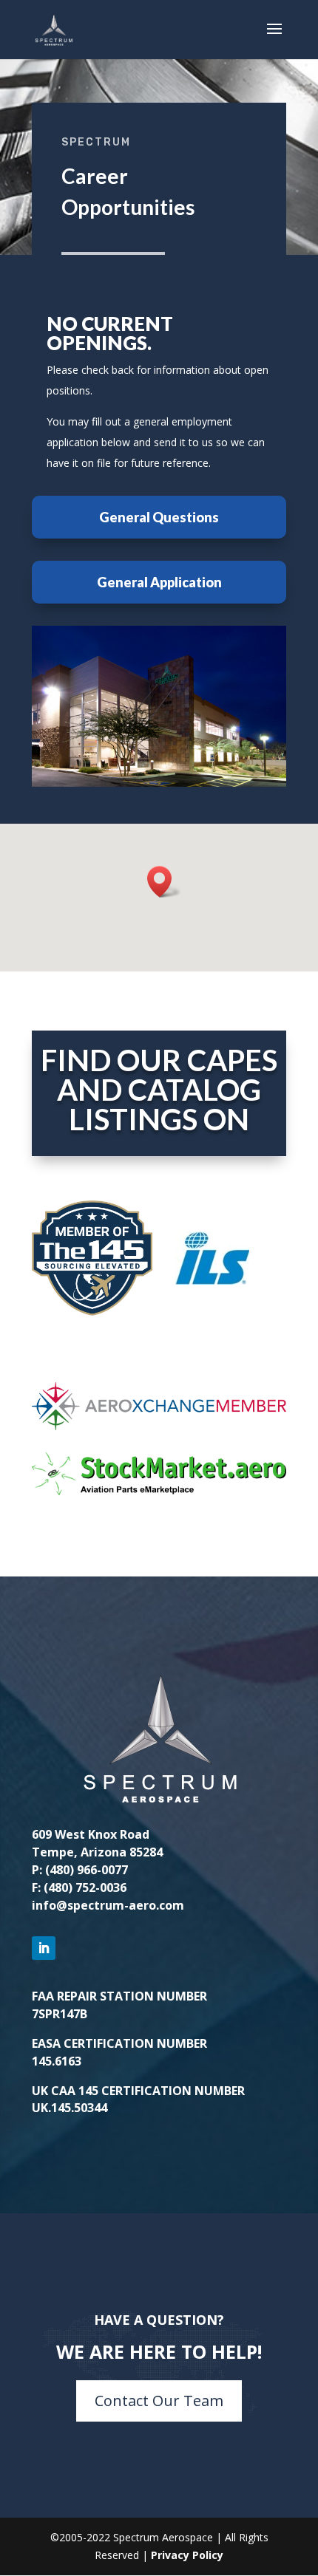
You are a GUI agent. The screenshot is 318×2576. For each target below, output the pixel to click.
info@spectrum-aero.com (108, 1905)
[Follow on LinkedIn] (44, 1948)
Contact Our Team (159, 2401)
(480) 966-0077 (87, 1870)
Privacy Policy (187, 2555)
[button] (164, 882)
